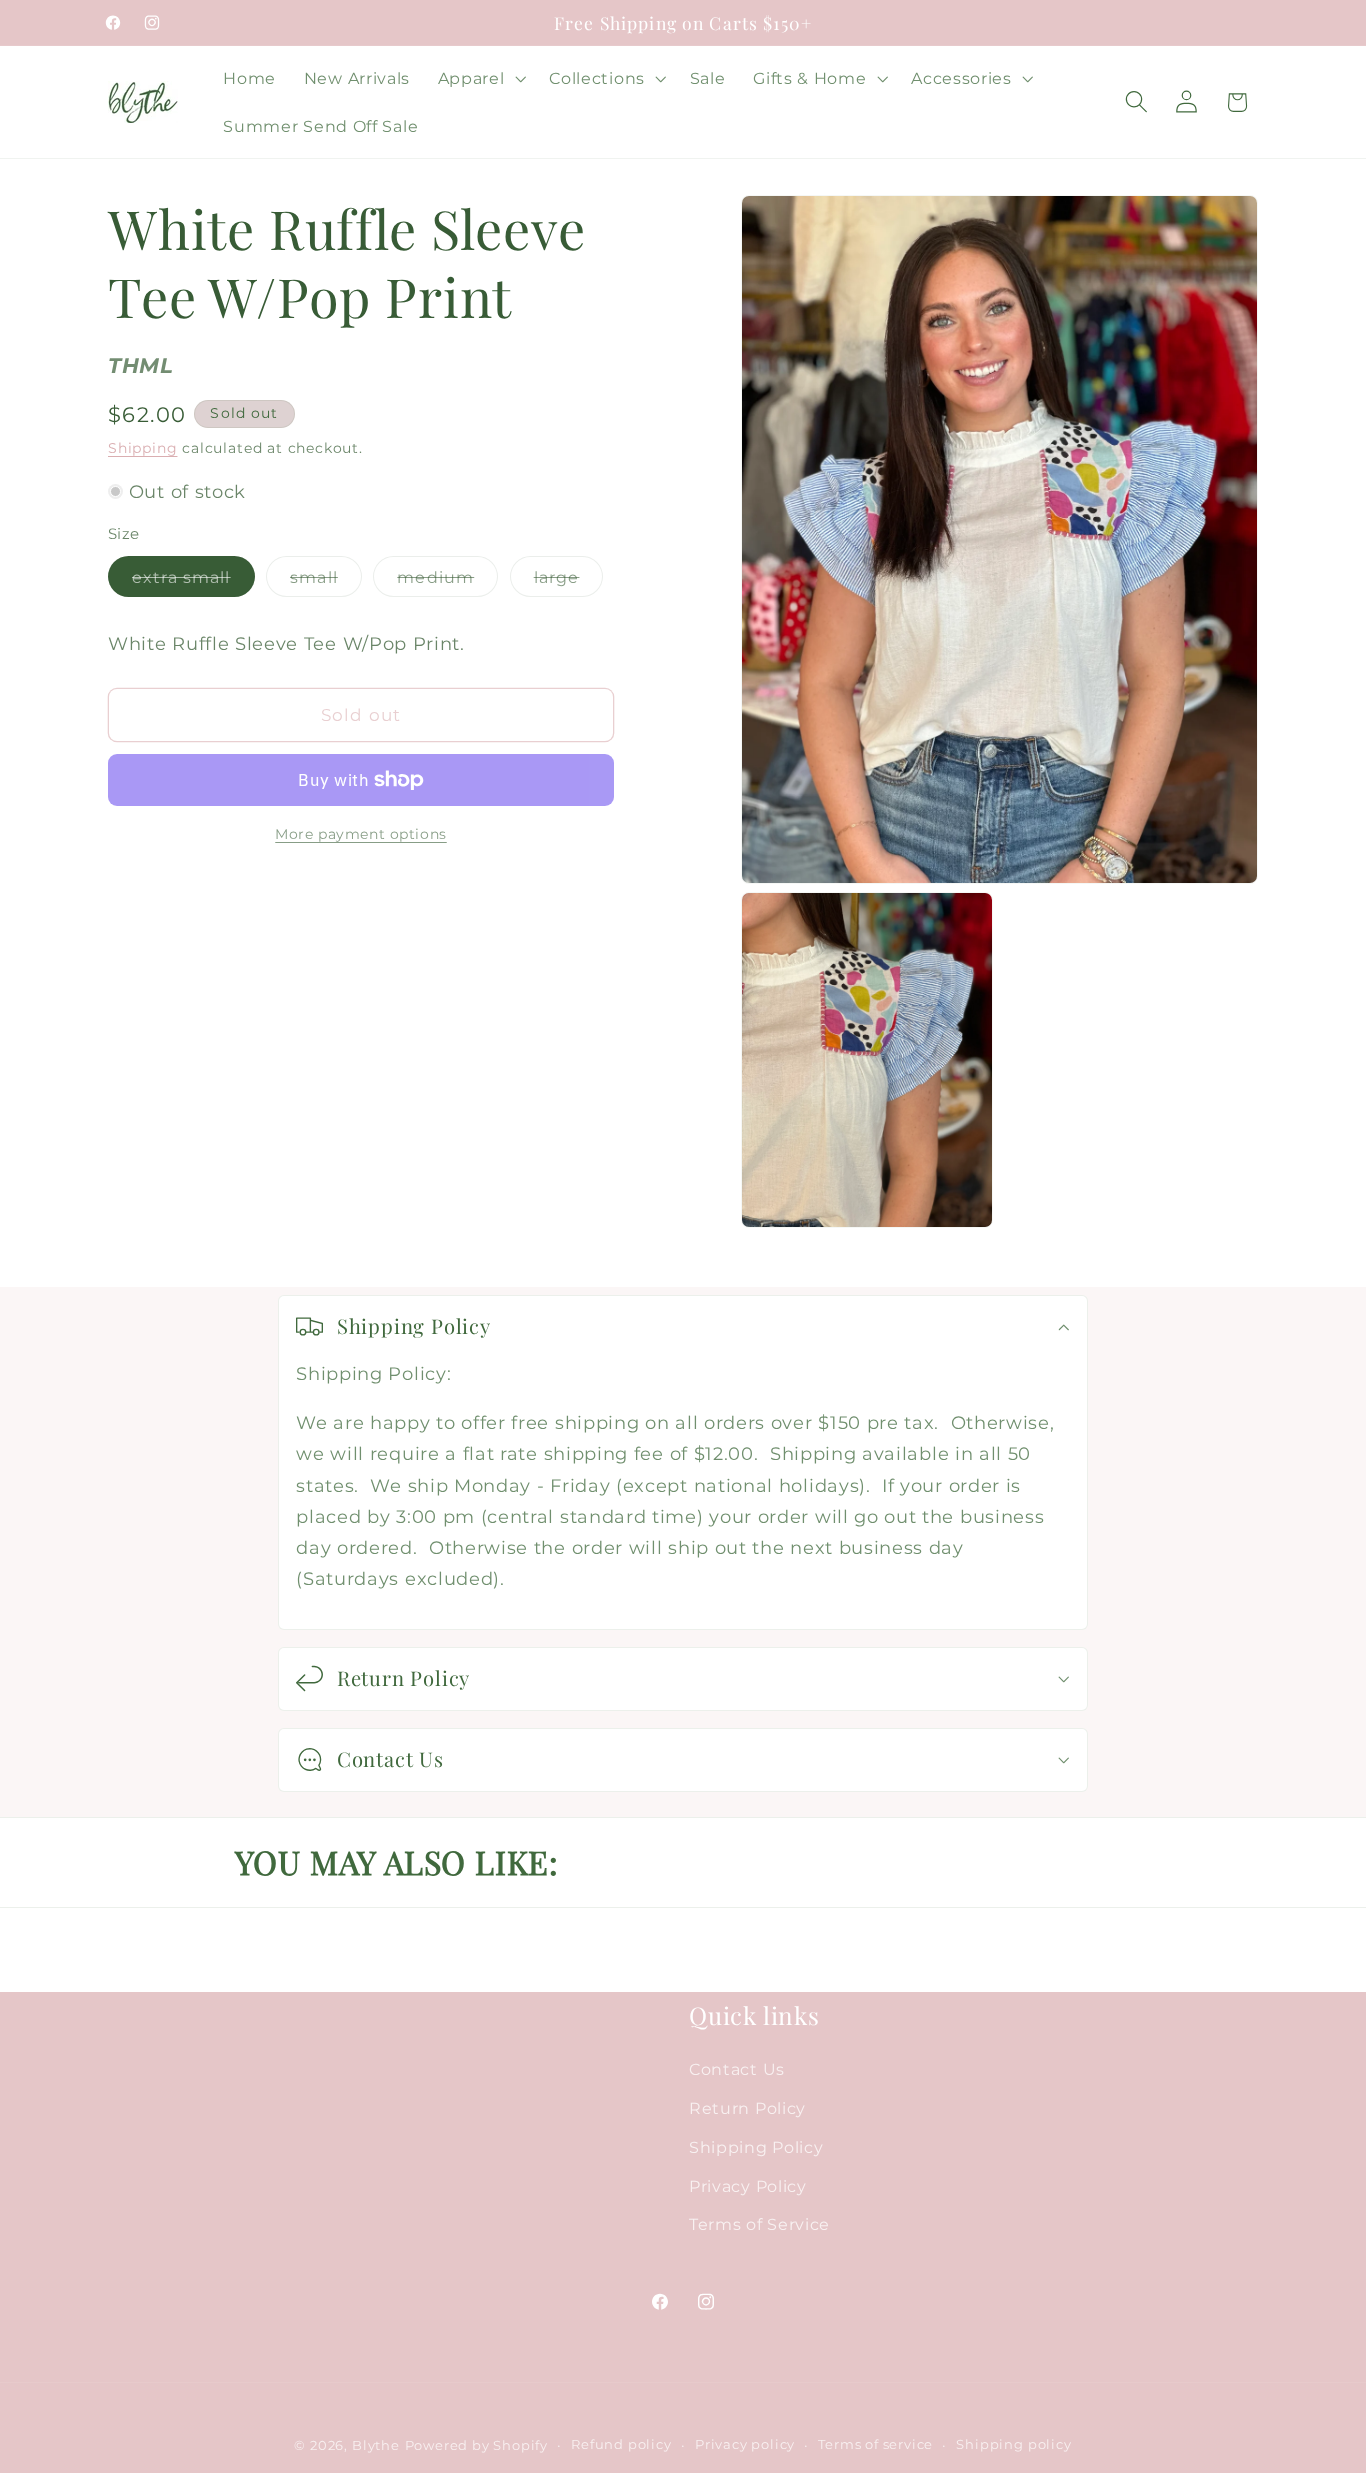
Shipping (142, 448)
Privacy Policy (748, 2186)
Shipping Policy (756, 2147)
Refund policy (621, 2445)
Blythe (376, 2446)
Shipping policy (1013, 2445)
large (569, 581)
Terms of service (875, 2445)
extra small (193, 581)
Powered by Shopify (477, 2446)
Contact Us (737, 2069)
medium (447, 581)
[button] (480, 78)
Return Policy (747, 2108)
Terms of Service (759, 2225)
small (326, 581)
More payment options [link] (361, 834)
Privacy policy (745, 2445)
